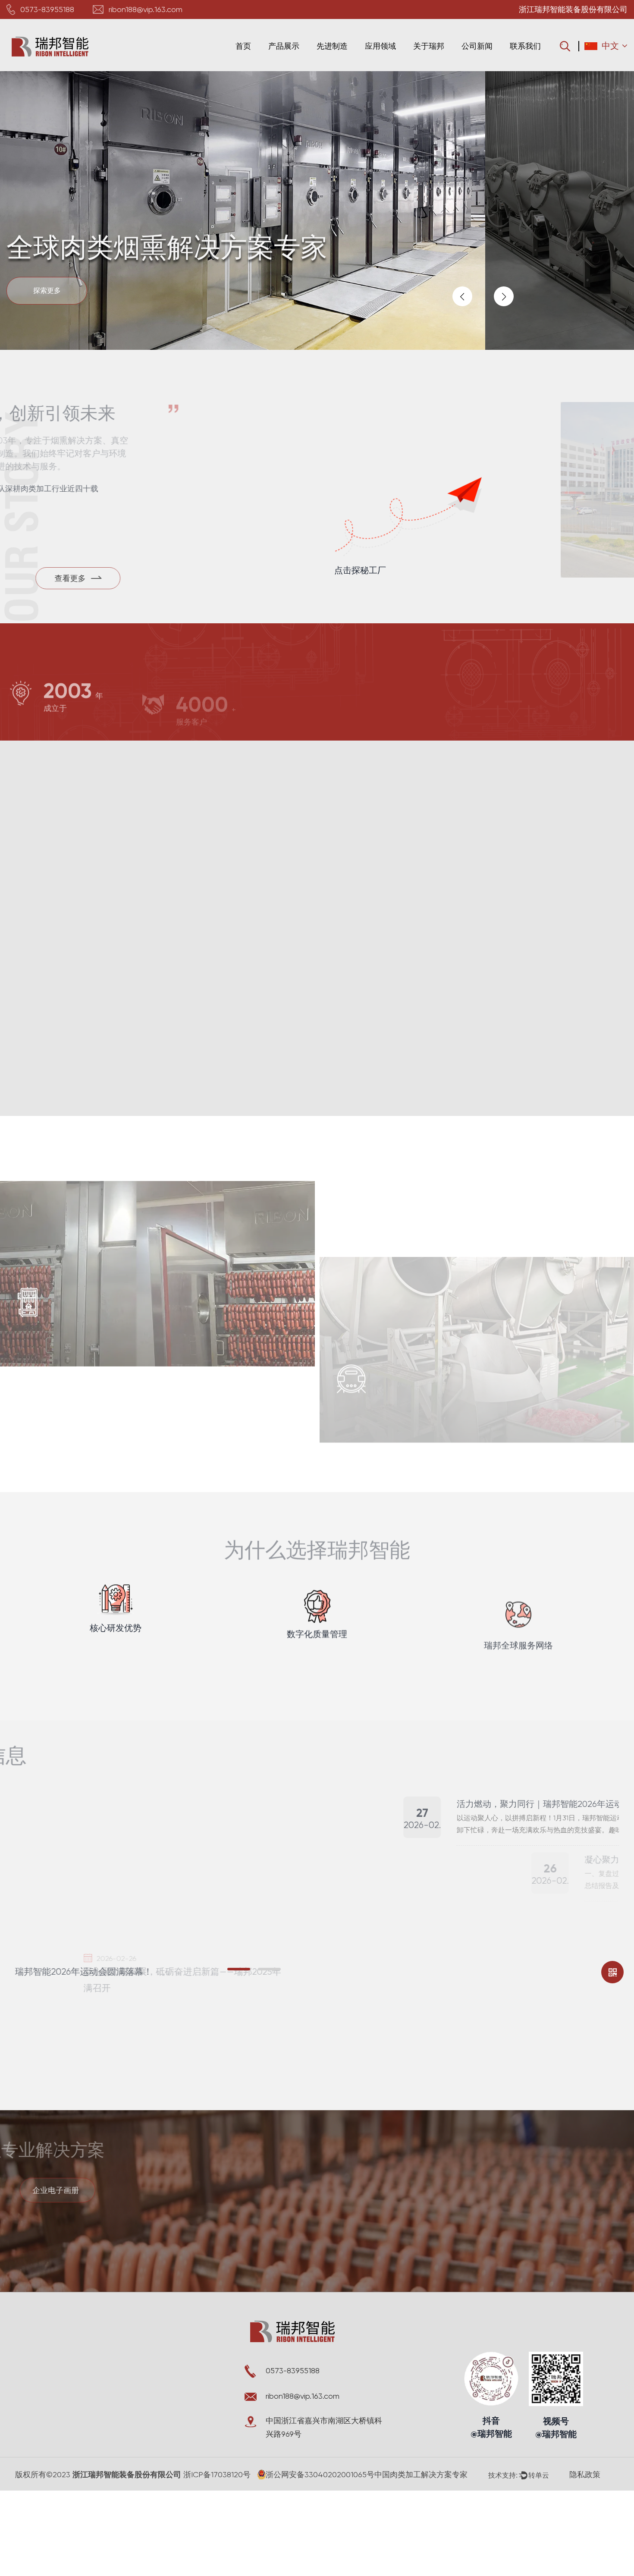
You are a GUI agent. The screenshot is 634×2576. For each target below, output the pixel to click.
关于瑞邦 (429, 46)
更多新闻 (579, 1761)
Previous (462, 296)
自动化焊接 (70, 1005)
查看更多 (51, 1272)
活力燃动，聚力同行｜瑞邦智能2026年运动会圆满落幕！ (456, 1804)
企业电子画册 (69, 2190)
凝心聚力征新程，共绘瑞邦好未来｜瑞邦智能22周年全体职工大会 (473, 2027)
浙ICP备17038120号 (217, 2474)
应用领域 (380, 46)
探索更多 (47, 291)
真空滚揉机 (370, 1233)
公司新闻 (477, 46)
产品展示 (284, 46)
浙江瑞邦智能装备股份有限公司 (126, 2475)
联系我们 (525, 46)
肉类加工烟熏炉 (63, 1206)
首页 (243, 46)
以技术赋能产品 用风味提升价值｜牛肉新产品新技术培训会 (460, 1971)
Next (504, 296)
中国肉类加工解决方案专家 (421, 2474)
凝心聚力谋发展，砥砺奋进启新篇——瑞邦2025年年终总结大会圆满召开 (146, 1980)
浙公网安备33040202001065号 (320, 2474)
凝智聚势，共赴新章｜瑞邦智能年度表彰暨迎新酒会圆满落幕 (464, 1915)
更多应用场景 (376, 1437)
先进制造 (332, 46)
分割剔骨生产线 (63, 1424)
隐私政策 (585, 2474)
